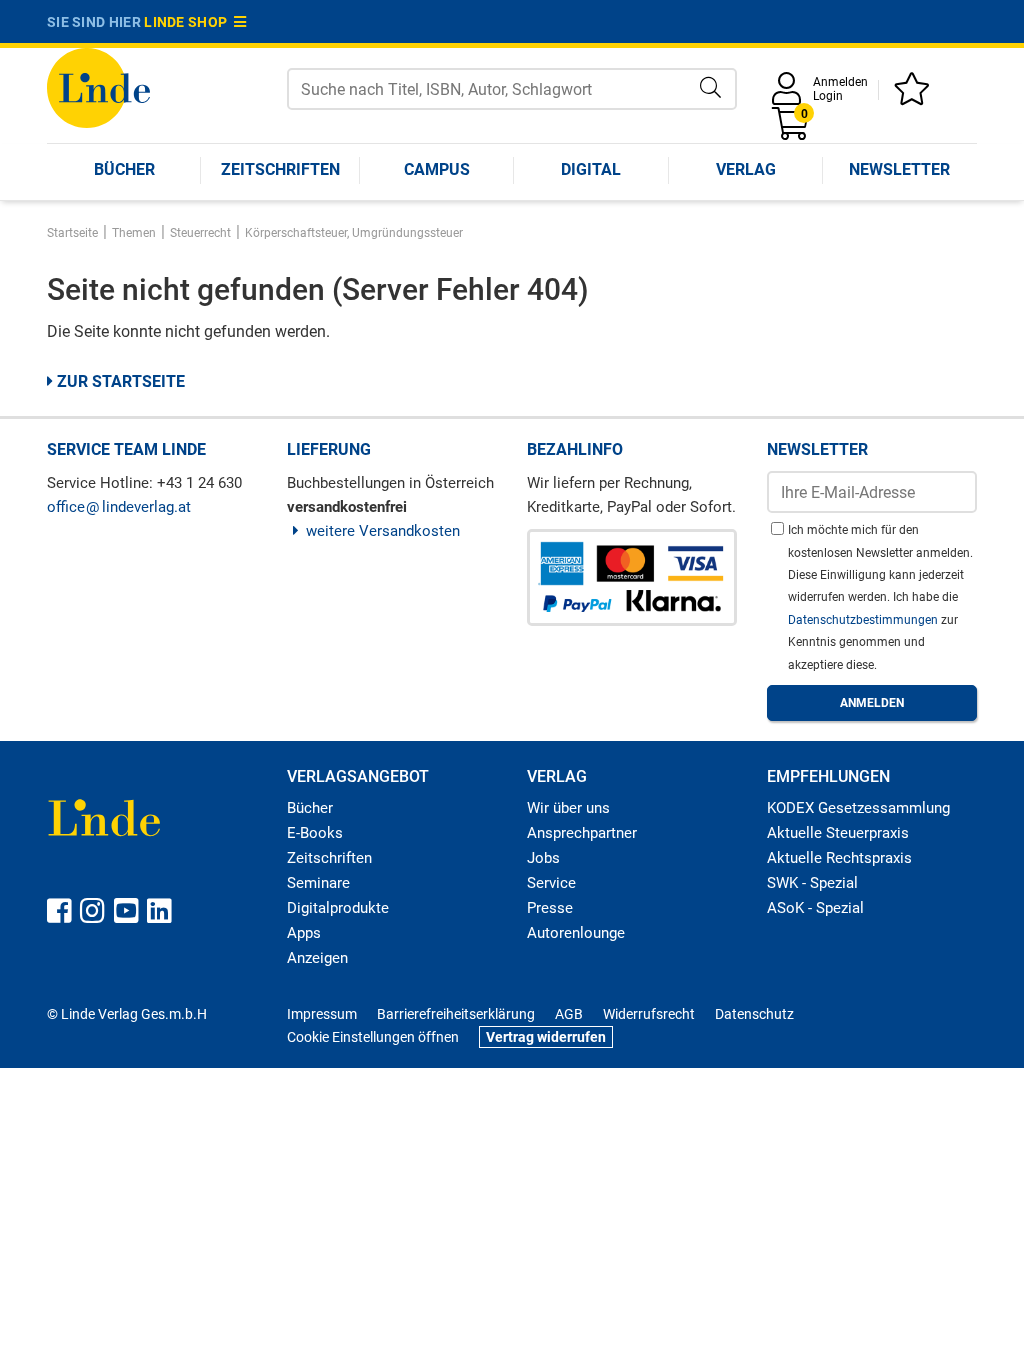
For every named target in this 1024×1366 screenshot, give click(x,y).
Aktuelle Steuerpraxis (838, 833)
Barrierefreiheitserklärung (456, 1014)
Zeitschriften (280, 169)
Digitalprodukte (338, 908)
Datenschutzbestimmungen (864, 620)
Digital (591, 169)
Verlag (746, 169)
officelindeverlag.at (119, 507)
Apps (304, 933)
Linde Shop (189, 22)
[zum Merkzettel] (915, 95)
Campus (437, 169)
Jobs (543, 858)
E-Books (315, 833)
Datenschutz (754, 1014)
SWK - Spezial (812, 883)
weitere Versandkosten (383, 531)
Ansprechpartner (582, 833)
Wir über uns (568, 808)
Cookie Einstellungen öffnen (373, 1037)
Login (828, 96)
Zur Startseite (119, 381)
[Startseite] (98, 86)
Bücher (124, 169)
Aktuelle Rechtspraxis (839, 858)
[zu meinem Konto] (790, 95)
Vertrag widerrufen (546, 1037)
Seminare (318, 883)
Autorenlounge (576, 933)
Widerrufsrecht (649, 1014)
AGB (569, 1014)
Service (551, 883)
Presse (550, 908)
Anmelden (840, 82)
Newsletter (899, 169)
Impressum (322, 1014)
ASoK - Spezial (815, 908)
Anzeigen (317, 958)
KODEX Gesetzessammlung (858, 808)
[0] (792, 130)
